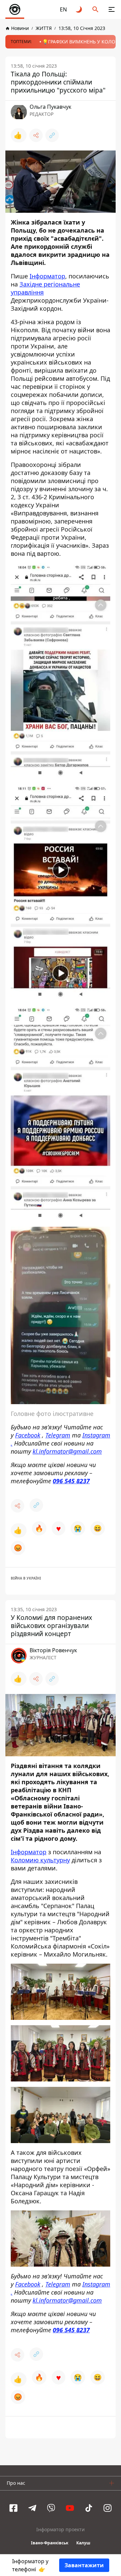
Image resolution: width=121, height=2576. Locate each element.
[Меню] (112, 9)
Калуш (83, 2543)
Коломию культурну (40, 1860)
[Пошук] (95, 9)
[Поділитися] (36, 135)
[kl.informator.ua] (15, 9)
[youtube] (70, 2508)
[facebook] (13, 2508)
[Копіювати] (52, 135)
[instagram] (108, 2508)
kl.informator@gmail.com (67, 1451)
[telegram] (32, 2508)
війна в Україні (26, 1578)
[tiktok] (89, 2508)
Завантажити (84, 2565)
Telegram (58, 1435)
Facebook (28, 1435)
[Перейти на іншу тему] (79, 9)
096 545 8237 (71, 1481)
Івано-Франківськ (50, 2543)
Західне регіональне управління (45, 288)
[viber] (51, 2508)
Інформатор (47, 276)
